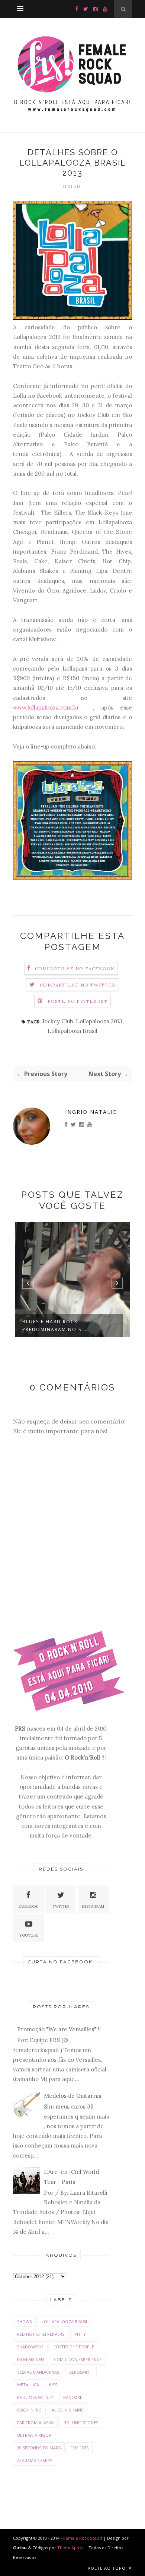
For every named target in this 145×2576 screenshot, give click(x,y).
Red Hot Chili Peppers (41, 2334)
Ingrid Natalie (91, 1112)
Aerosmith (81, 2372)
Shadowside (30, 2347)
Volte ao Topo (107, 2568)
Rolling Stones (81, 2422)
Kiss (53, 2385)
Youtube (29, 1935)
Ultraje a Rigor (34, 2435)
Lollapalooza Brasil (72, 1031)
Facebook (28, 1906)
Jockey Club (58, 1021)
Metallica (28, 2385)
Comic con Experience (78, 2359)
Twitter (61, 1906)
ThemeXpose (70, 2548)
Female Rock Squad (83, 2538)
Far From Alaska (35, 2422)
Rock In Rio (29, 2410)
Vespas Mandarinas (38, 2372)
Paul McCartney (35, 2397)
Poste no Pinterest (78, 1001)
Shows (24, 2321)
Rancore (73, 2397)
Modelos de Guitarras (72, 2096)
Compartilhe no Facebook (75, 969)
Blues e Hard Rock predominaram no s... (55, 1326)
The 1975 (80, 2448)
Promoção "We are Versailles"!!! (59, 2029)
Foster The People (74, 2347)
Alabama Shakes (35, 2460)
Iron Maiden (30, 2359)
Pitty (80, 2334)
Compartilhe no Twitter (78, 985)
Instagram (93, 1906)
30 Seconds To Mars (39, 2448)
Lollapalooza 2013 (99, 1021)
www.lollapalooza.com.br (53, 707)
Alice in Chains (67, 2410)
